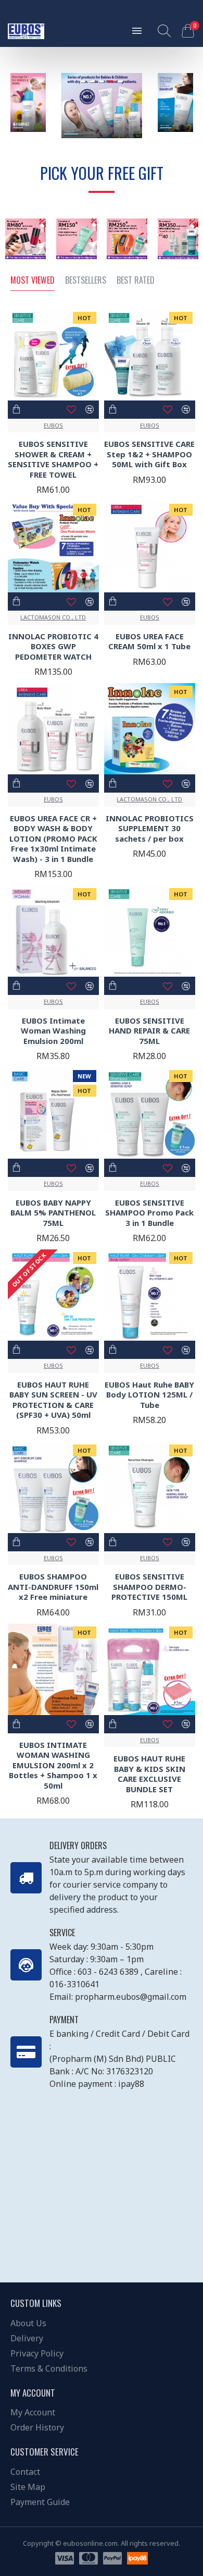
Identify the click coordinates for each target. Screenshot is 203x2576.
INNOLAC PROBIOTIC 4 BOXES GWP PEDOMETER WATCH (53, 647)
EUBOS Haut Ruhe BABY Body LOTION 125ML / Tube (149, 1395)
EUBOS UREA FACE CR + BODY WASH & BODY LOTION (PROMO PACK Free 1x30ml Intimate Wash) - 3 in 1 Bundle (53, 839)
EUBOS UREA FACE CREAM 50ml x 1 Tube (149, 642)
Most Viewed (33, 281)
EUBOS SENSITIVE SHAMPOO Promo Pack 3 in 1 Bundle (149, 1213)
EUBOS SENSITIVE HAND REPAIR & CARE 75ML (149, 1031)
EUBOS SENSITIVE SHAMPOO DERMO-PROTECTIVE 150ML (149, 1587)
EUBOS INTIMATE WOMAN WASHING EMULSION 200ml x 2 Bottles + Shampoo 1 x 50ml (53, 1765)
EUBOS (53, 425)
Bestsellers (86, 281)
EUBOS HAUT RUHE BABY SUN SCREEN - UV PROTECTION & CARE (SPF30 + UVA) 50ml (53, 1400)
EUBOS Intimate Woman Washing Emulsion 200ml (53, 1031)
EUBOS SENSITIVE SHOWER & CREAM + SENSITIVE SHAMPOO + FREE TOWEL (53, 459)
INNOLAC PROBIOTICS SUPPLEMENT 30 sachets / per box (150, 829)
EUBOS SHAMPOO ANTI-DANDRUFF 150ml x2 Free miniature (53, 1587)
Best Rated (136, 281)
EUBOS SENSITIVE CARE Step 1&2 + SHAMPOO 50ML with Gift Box (149, 454)
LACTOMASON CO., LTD (53, 617)
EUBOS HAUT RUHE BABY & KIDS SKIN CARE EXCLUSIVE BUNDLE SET (149, 1774)
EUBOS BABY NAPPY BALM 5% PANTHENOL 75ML (53, 1213)
